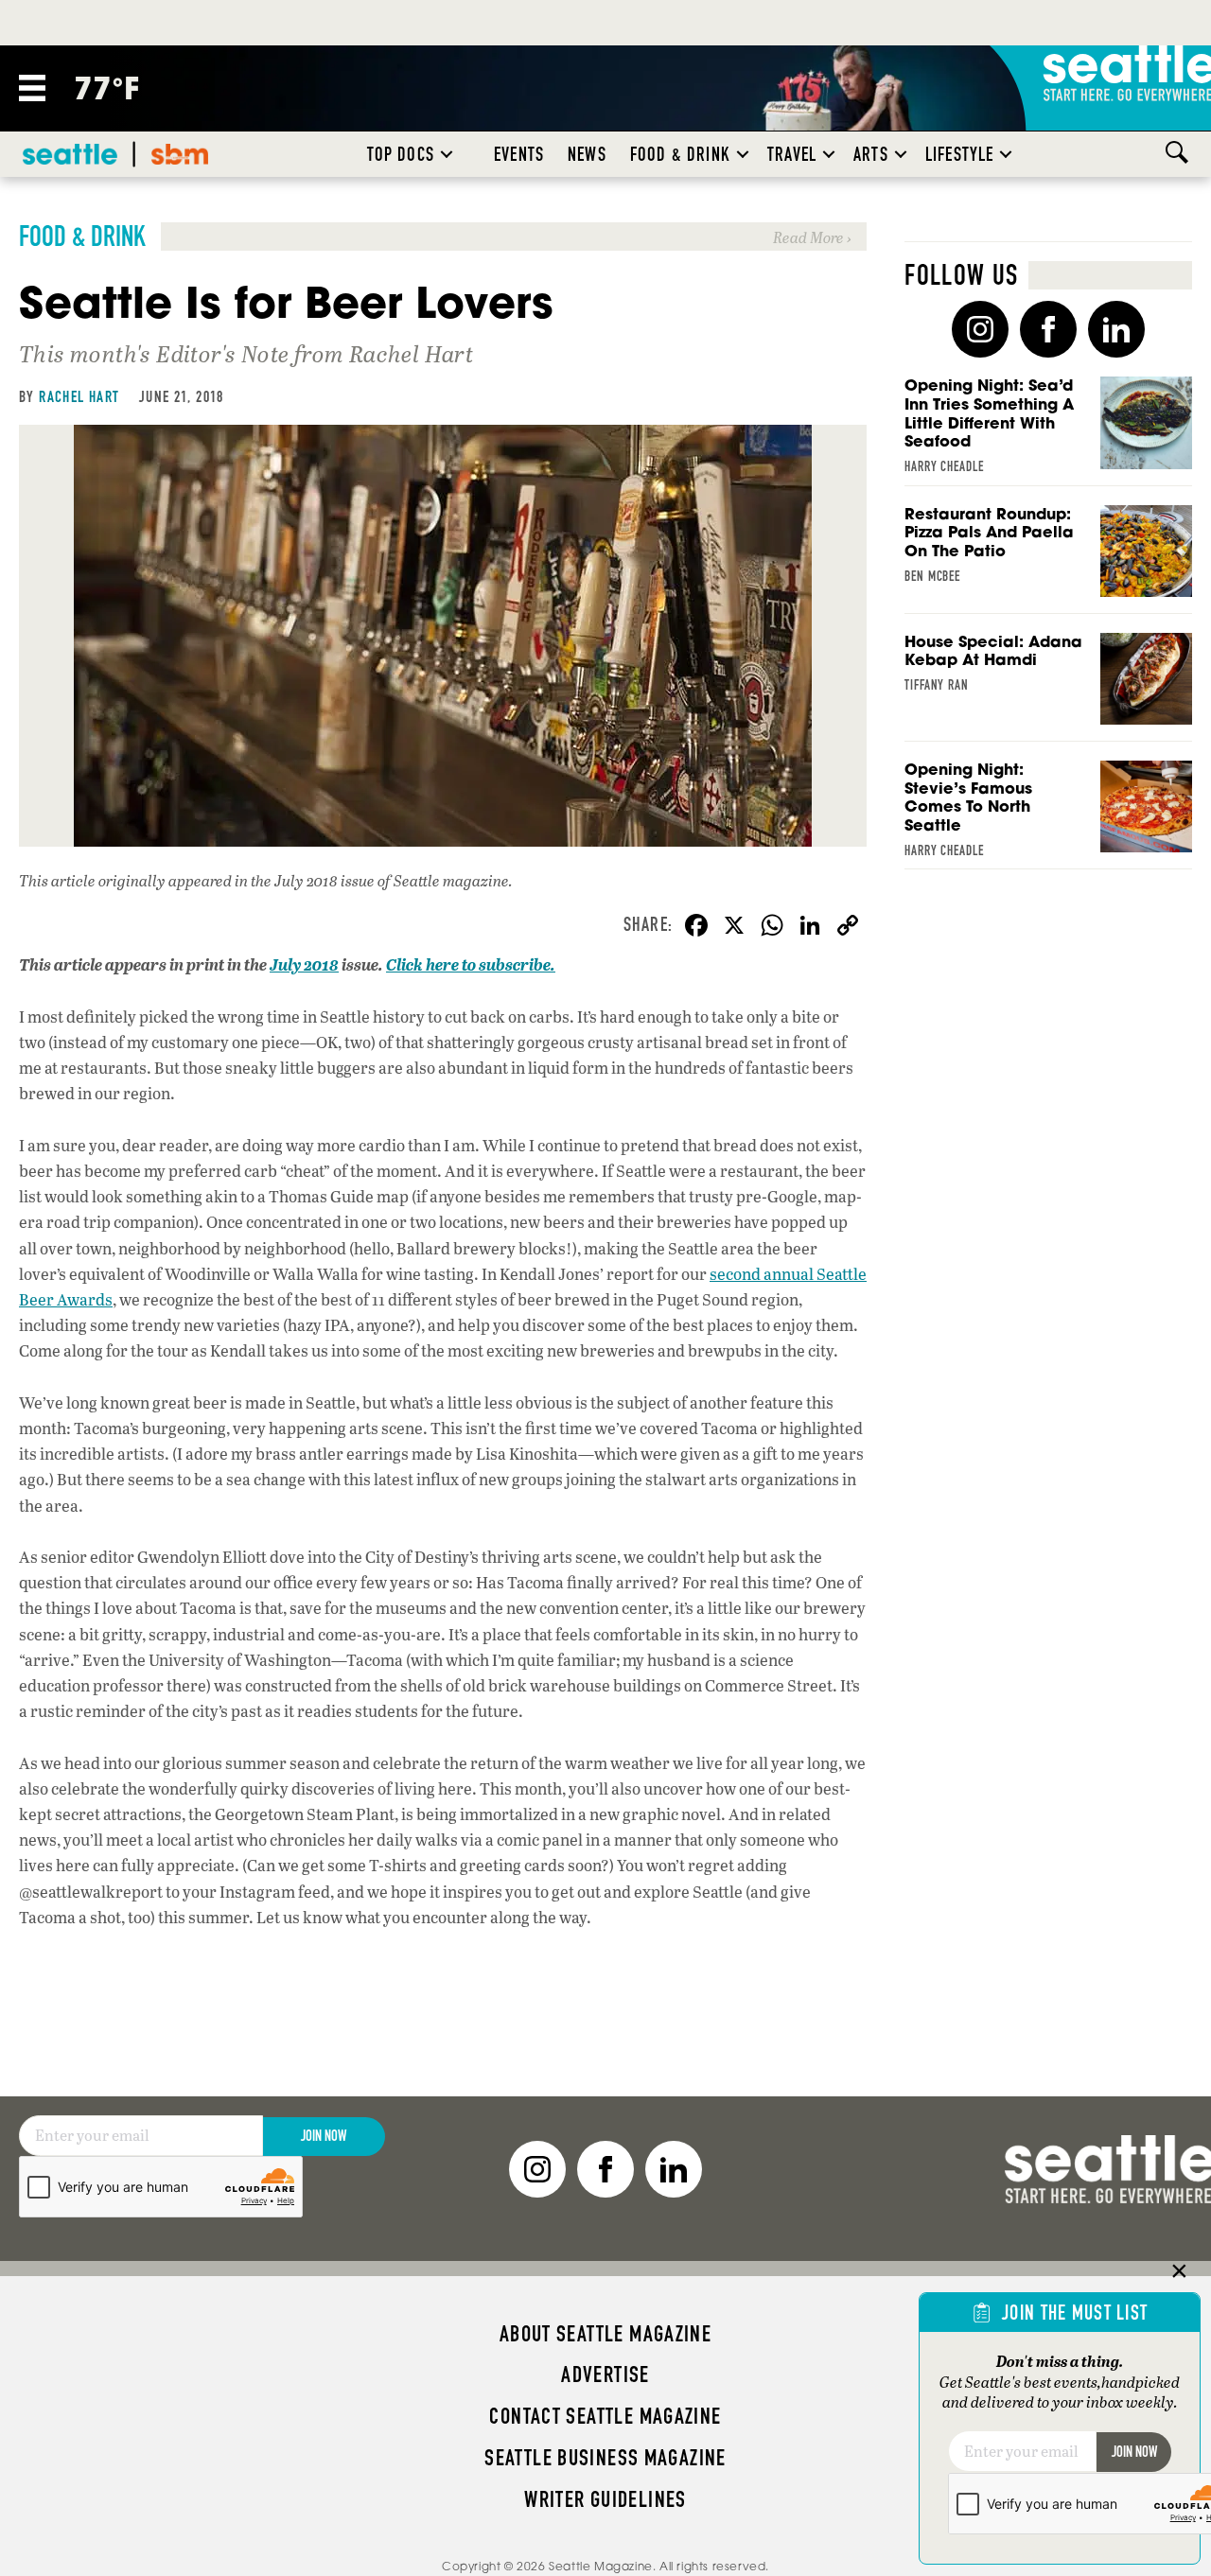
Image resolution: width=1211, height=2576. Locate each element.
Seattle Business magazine (605, 2458)
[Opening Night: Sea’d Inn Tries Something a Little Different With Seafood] (1048, 431)
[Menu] (32, 88)
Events (519, 154)
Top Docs (401, 154)
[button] (447, 154)
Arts (871, 154)
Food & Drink (680, 154)
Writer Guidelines (605, 2499)
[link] (443, 237)
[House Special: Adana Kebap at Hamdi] (1048, 687)
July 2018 (304, 964)
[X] (734, 927)
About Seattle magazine (605, 2334)
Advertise (605, 2374)
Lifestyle (960, 154)
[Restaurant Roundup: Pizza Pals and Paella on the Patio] (1048, 560)
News (587, 154)
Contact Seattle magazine (605, 2416)
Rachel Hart (79, 396)
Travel (792, 154)
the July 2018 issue (313, 880)
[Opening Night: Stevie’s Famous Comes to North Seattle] (1048, 815)
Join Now (324, 2136)
